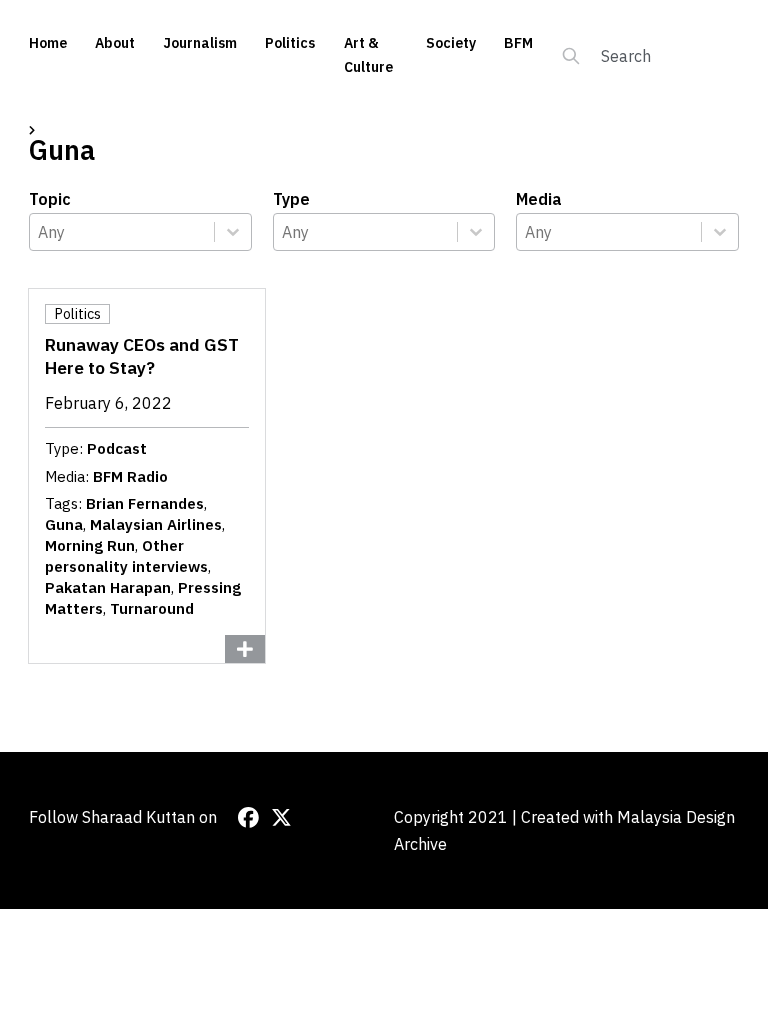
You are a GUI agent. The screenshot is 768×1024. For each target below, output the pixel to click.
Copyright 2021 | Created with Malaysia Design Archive (564, 830)
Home (48, 43)
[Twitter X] (281, 817)
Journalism (200, 43)
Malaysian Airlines (156, 524)
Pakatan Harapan (108, 587)
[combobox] (122, 232)
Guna (64, 524)
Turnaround (152, 608)
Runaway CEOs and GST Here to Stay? (142, 356)
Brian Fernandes (145, 503)
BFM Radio (130, 476)
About (115, 43)
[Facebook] (248, 817)
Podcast (117, 448)
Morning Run (90, 545)
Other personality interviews (126, 556)
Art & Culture (368, 55)
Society (451, 43)
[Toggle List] (233, 232)
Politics (290, 43)
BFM (518, 43)
